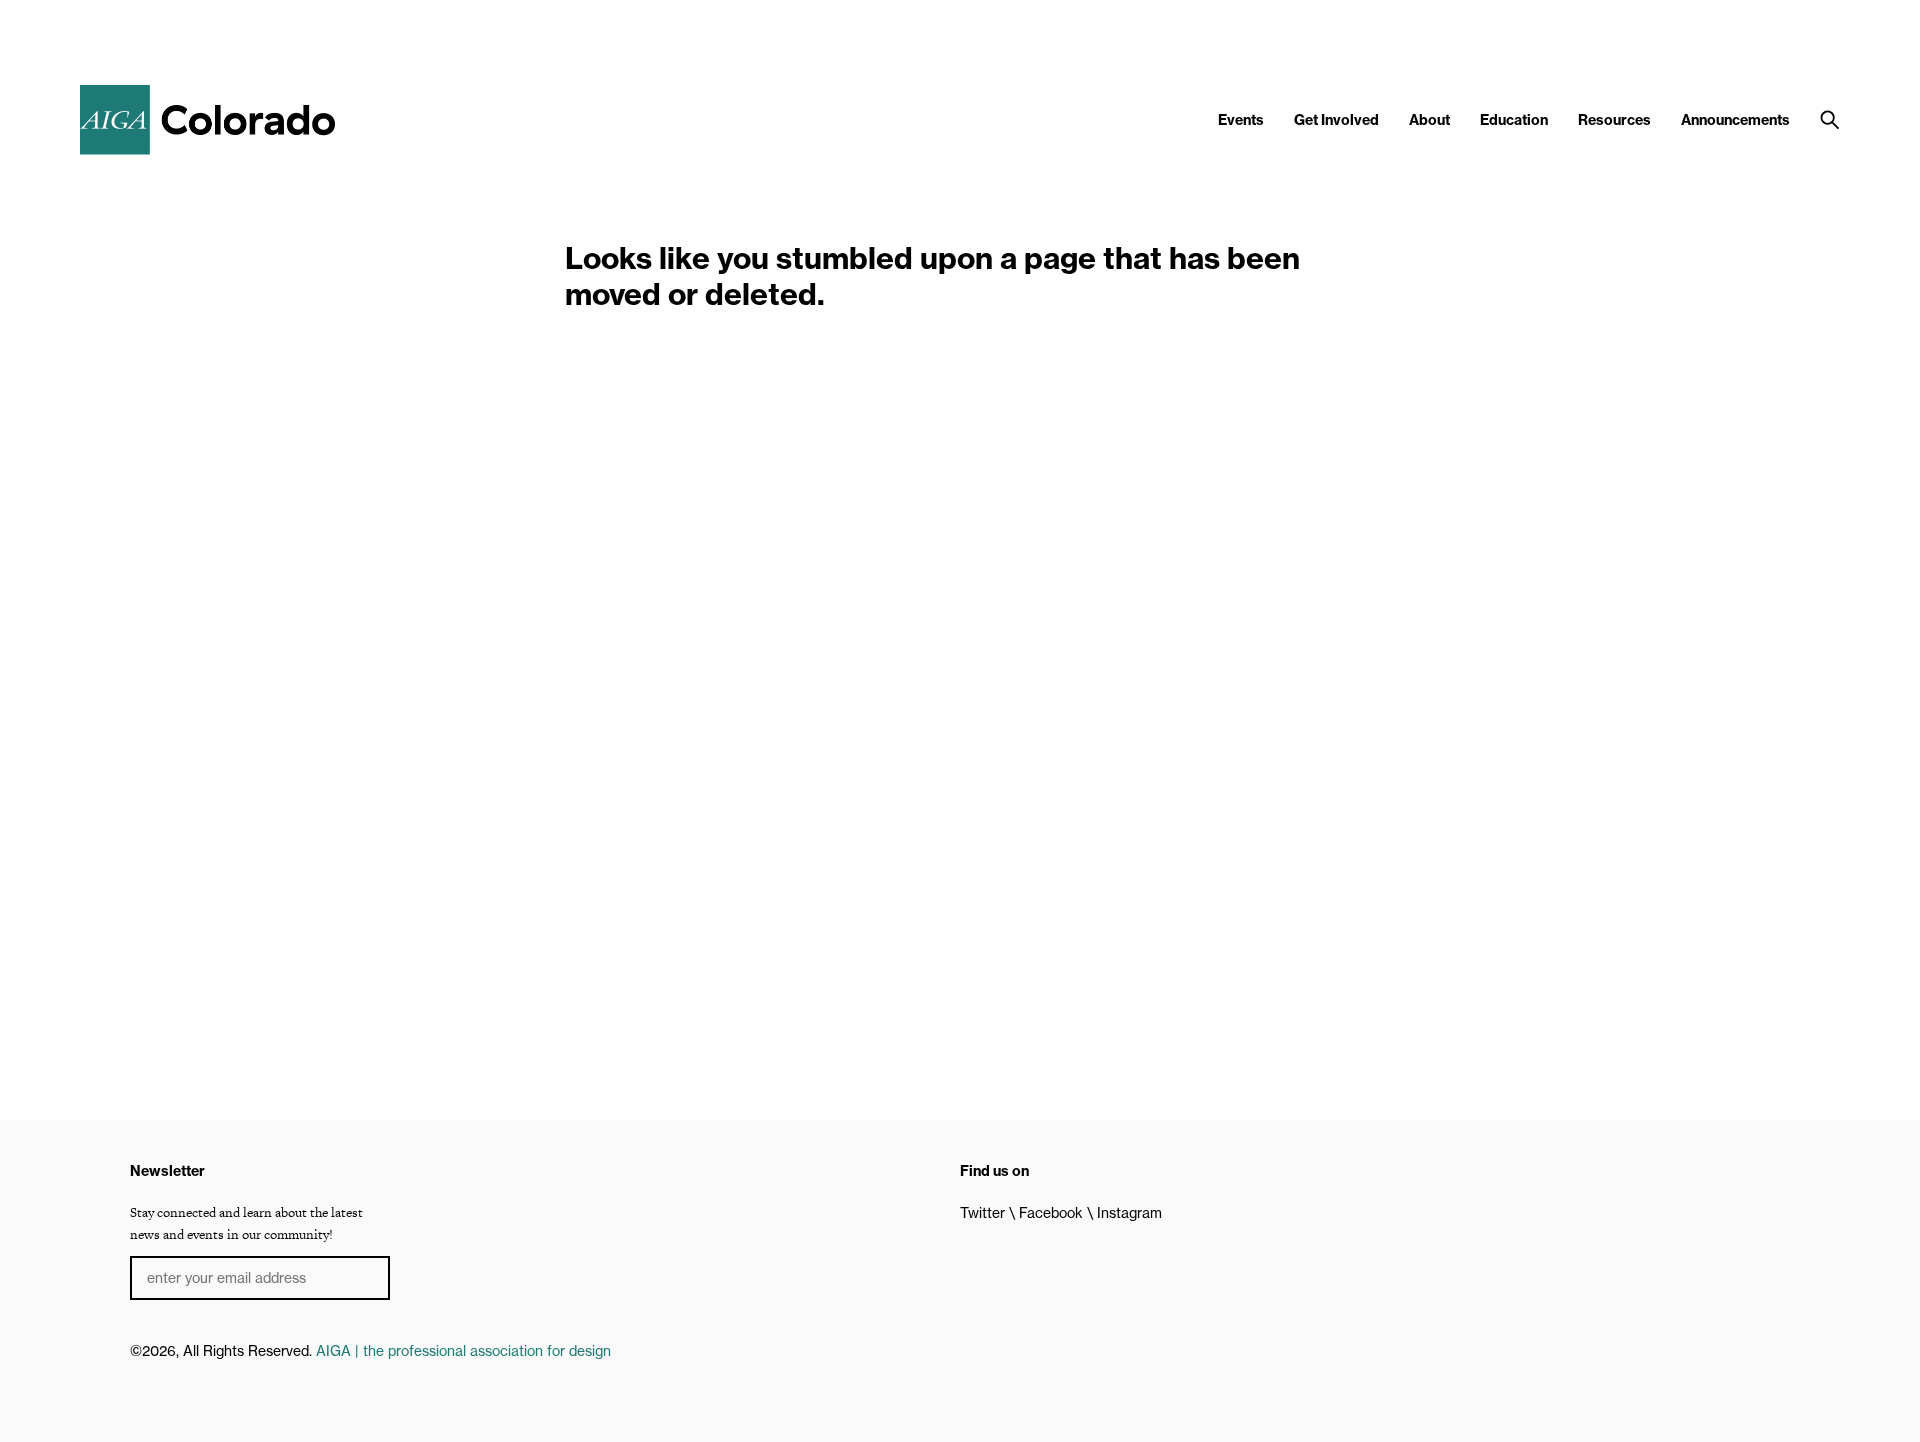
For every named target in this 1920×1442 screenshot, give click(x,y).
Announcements (1735, 120)
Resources (1614, 120)
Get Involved (1336, 120)
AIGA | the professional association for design (463, 1351)
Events (1241, 120)
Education (1514, 120)
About (1429, 120)
